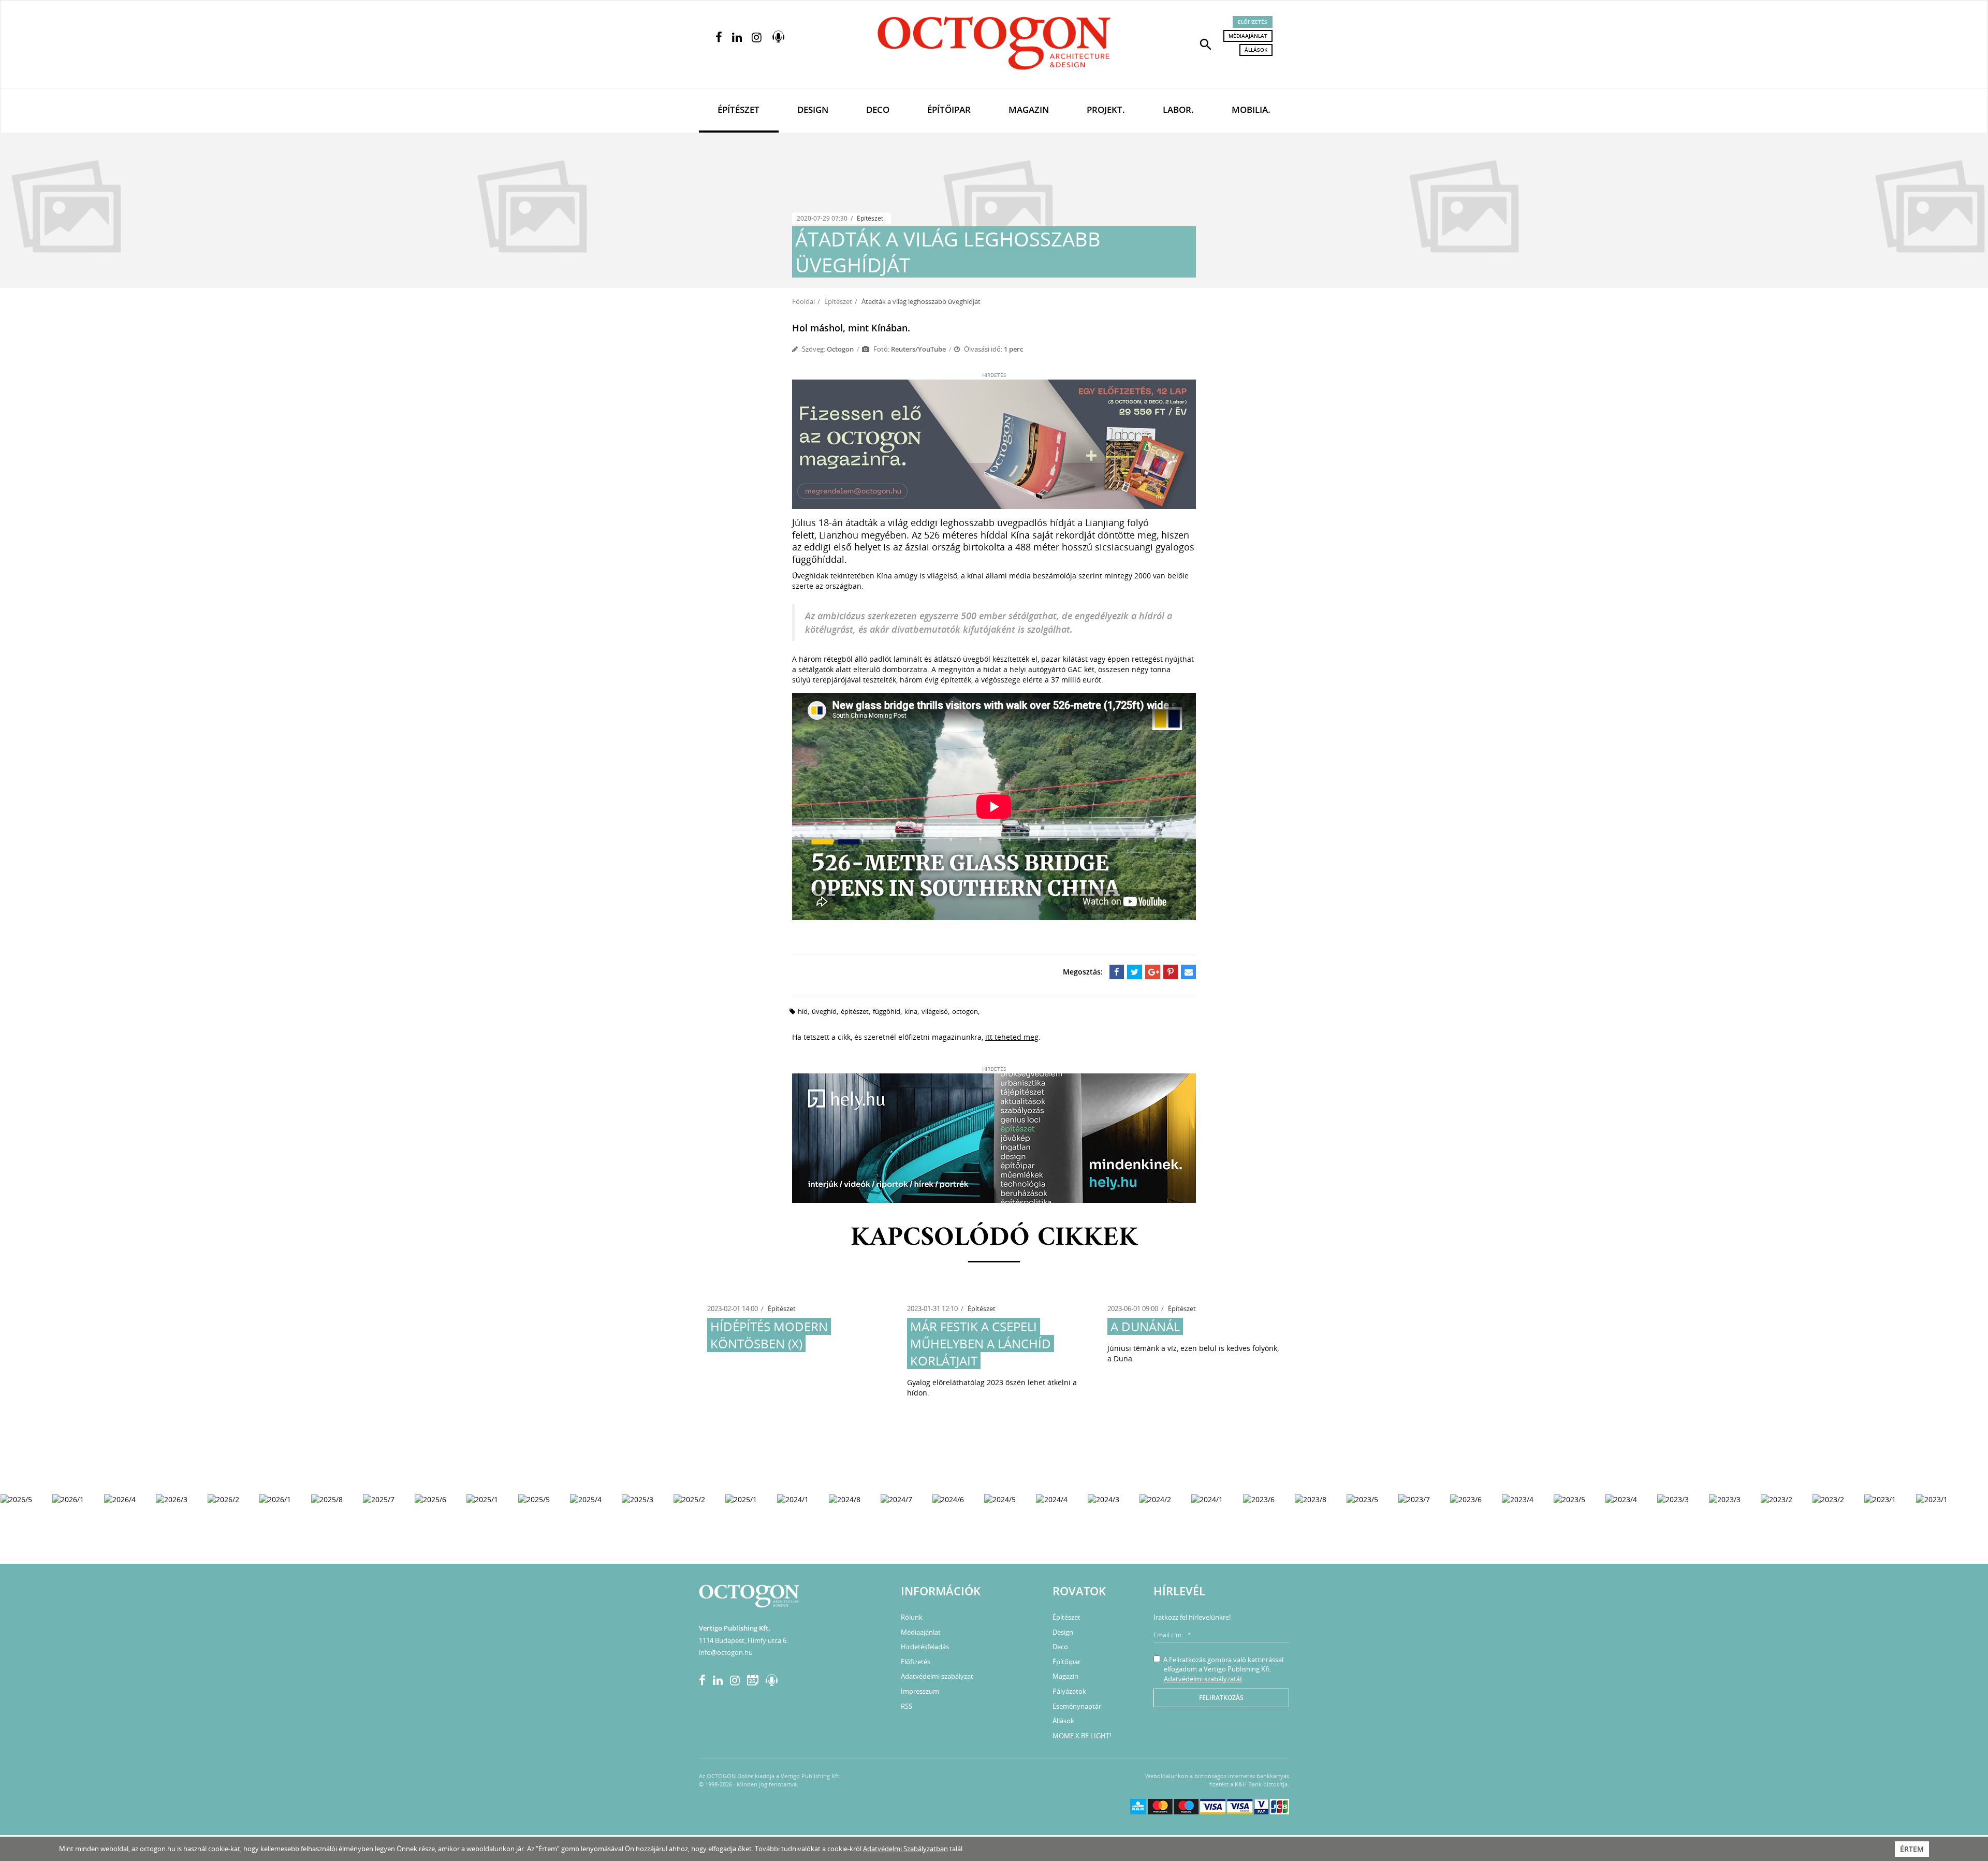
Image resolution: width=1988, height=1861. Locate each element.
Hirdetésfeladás (925, 1647)
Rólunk (912, 1617)
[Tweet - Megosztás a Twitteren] (1135, 972)
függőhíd (887, 1011)
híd (803, 1011)
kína (911, 1011)
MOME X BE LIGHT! (1082, 1736)
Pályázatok (1069, 1691)
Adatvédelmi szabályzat (937, 1676)
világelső (935, 1011)
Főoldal (803, 301)
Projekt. (1106, 110)
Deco (878, 110)
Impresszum (920, 1691)
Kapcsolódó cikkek (994, 1238)
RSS (907, 1706)
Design (813, 110)
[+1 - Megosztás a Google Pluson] (1153, 972)
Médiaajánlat (1248, 36)
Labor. (1178, 110)
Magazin (1029, 110)
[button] (1206, 43)
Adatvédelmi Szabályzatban (905, 1849)
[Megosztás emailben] (1188, 972)
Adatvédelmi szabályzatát (1203, 1679)
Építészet (739, 110)
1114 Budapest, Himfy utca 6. (743, 1640)
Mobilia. (1251, 110)
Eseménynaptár (1077, 1706)
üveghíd (824, 1011)
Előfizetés (1253, 22)
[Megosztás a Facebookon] (1117, 972)
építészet (855, 1011)
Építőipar (949, 110)
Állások (1256, 50)
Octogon (840, 349)
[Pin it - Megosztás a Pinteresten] (1171, 972)
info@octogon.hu (726, 1652)
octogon (965, 1011)
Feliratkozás (1221, 1698)
